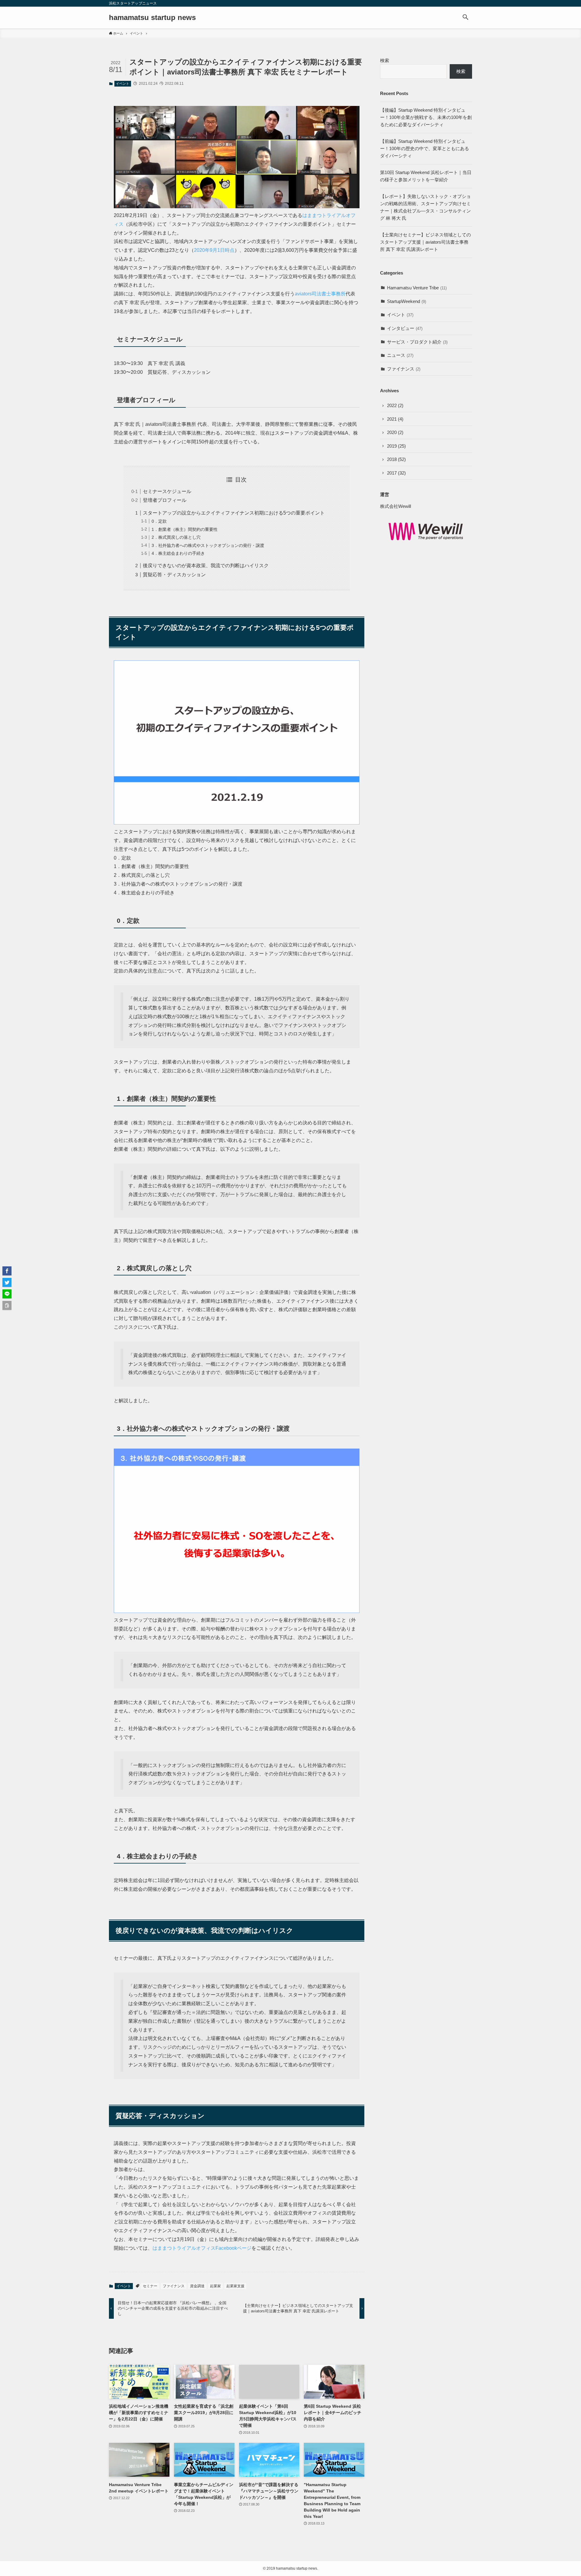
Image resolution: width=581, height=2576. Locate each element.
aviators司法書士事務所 (320, 294)
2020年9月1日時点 (214, 250)
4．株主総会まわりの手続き (178, 553)
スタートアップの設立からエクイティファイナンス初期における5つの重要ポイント (234, 513)
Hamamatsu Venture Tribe (417, 288)
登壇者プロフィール (165, 500)
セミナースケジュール (167, 491)
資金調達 (197, 2286)
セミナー (150, 2286)
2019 (396, 446)
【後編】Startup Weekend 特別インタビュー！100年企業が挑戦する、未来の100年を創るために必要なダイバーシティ (426, 117)
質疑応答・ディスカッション (174, 575)
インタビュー (405, 328)
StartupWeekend (407, 301)
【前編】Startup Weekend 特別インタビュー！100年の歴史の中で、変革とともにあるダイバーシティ (425, 148)
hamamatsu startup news (152, 18)
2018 (396, 459)
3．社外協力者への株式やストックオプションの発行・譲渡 (208, 545)
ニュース (400, 355)
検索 (385, 60)
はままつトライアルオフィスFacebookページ (202, 2248)
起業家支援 (235, 2286)
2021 (395, 419)
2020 (395, 432)
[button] (465, 18)
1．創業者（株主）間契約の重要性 (185, 529)
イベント (123, 84)
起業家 (215, 2286)
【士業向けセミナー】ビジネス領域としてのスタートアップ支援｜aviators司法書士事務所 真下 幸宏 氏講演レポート (425, 242)
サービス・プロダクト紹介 (417, 342)
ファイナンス (174, 2286)
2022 (395, 405)
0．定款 (159, 521)
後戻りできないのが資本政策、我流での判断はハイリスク (206, 566)
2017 (396, 473)
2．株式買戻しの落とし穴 (176, 537)
